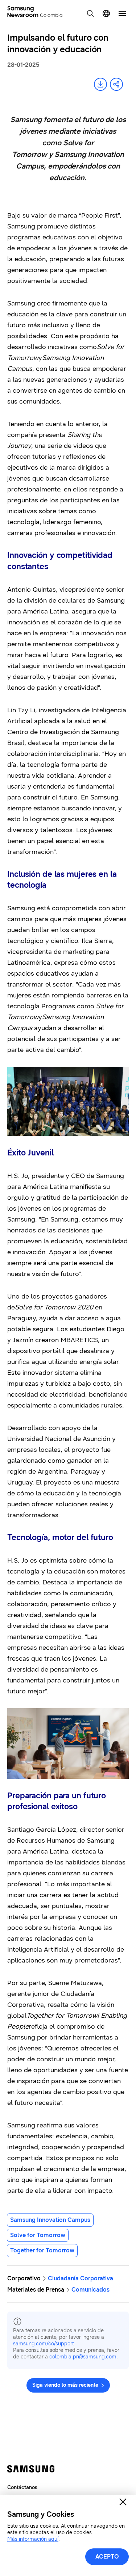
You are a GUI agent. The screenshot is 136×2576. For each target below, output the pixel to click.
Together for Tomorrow (42, 2250)
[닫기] (123, 2502)
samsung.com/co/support (44, 2344)
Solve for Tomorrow (38, 2235)
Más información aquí (33, 2539)
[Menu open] (122, 13)
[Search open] (90, 13)
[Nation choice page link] (106, 13)
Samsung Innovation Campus (50, 2220)
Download (100, 84)
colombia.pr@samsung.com (83, 2357)
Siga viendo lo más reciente (65, 2385)
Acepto (107, 2557)
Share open (116, 84)
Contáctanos (22, 2488)
